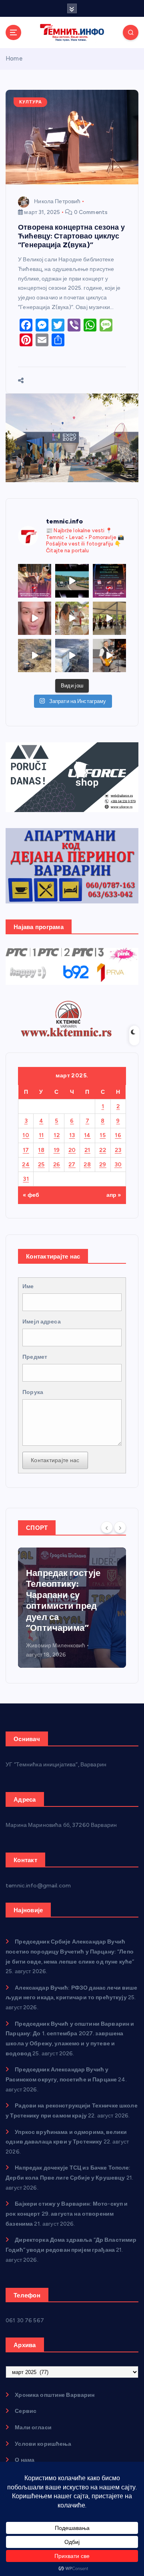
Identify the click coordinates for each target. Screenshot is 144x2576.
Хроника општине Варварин (55, 2395)
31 (26, 1179)
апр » (114, 1195)
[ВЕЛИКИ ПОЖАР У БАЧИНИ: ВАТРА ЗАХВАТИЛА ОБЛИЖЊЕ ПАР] (72, 656)
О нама (25, 2460)
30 (118, 1165)
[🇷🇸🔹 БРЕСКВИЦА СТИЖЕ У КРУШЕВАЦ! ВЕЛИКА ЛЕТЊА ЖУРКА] (35, 618)
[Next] (120, 1527)
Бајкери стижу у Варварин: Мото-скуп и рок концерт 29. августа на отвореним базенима (67, 2214)
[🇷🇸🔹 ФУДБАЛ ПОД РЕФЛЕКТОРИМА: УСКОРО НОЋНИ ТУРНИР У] (109, 581)
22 (103, 1150)
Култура (31, 102)
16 (118, 1135)
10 (26, 1135)
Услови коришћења (43, 2444)
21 (87, 1150)
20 (72, 1150)
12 (57, 1135)
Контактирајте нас (55, 1460)
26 (57, 1165)
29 (103, 1165)
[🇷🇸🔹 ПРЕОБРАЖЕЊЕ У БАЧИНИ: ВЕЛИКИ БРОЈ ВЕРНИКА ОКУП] (35, 581)
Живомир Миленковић (56, 1646)
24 (26, 1165)
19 (57, 1150)
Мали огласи (33, 2428)
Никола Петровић (57, 201)
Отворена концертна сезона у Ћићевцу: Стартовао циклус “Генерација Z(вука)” (71, 236)
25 (41, 1165)
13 (72, 1135)
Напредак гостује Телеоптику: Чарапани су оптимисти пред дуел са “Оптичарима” (63, 1601)
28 (87, 1165)
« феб (31, 1195)
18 (41, 1150)
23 (118, 1150)
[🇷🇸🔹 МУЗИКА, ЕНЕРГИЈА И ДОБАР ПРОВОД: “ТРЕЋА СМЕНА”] (109, 656)
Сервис (26, 2411)
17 (26, 1150)
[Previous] (107, 1527)
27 (72, 1165)
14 (87, 1135)
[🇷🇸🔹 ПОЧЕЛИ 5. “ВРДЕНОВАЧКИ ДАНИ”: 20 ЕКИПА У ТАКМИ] (72, 618)
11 (41, 1135)
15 (103, 1135)
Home (14, 59)
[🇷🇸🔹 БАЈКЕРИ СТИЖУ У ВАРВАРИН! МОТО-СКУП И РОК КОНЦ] (72, 581)
